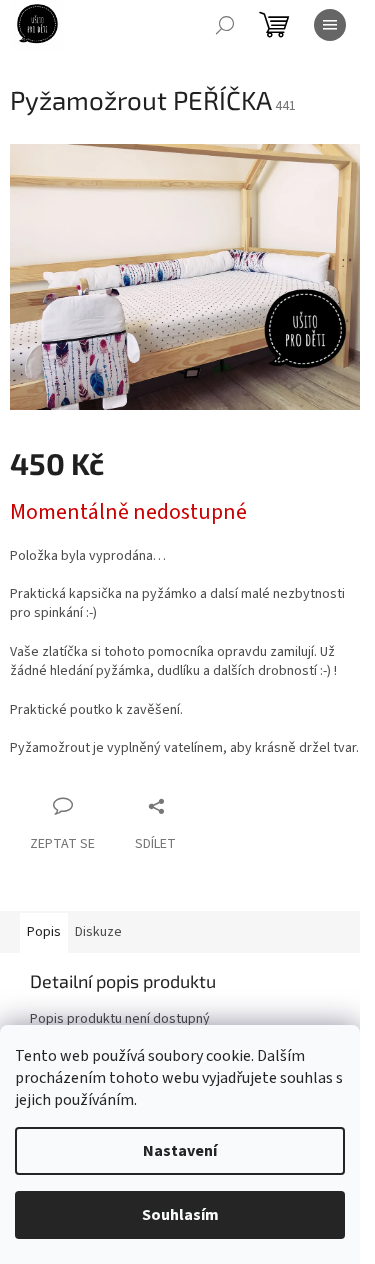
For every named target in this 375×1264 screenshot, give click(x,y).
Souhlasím (180, 1215)
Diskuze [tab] (98, 932)
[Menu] (330, 25)
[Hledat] (225, 25)
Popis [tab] (44, 932)
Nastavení (180, 1151)
